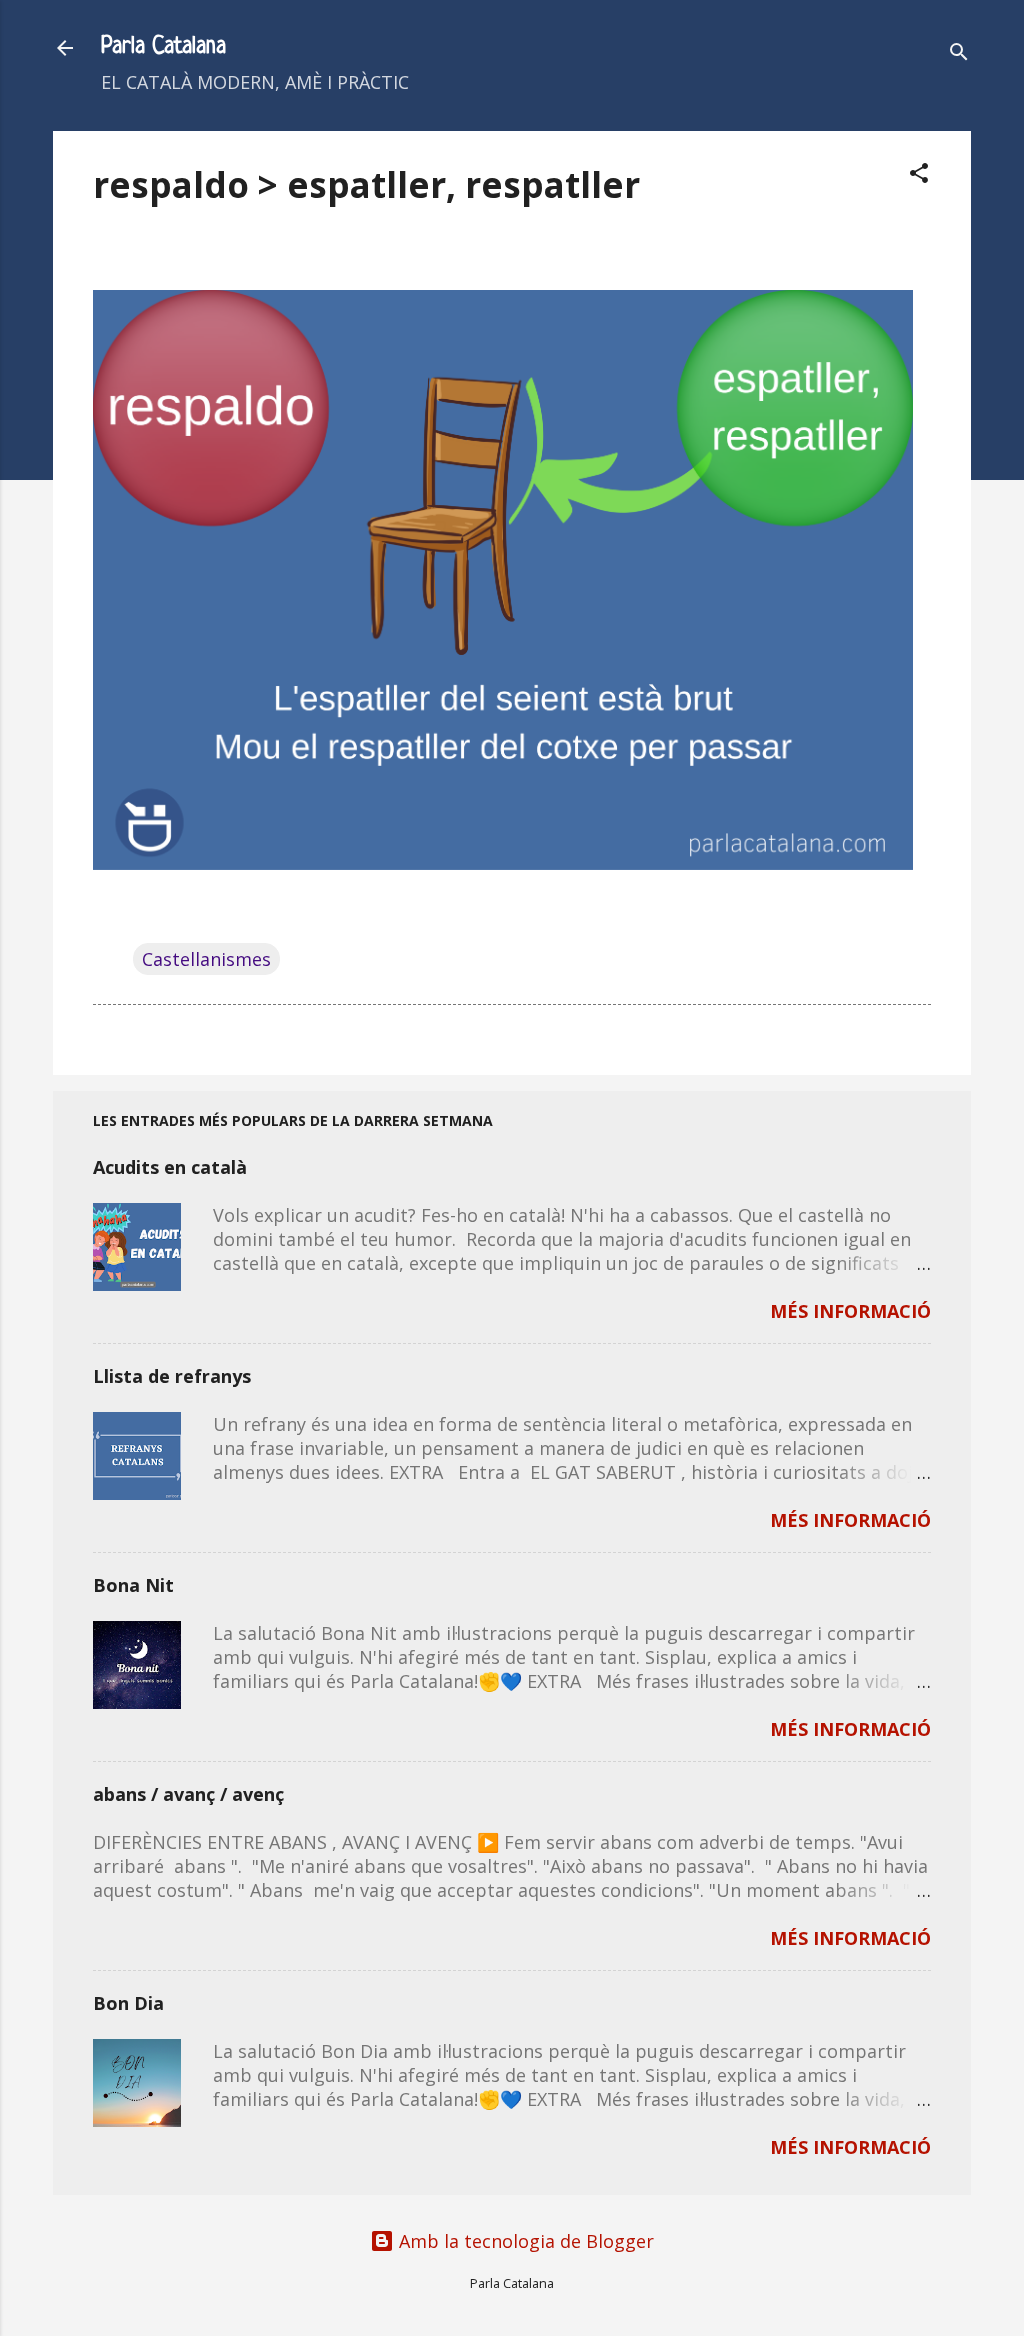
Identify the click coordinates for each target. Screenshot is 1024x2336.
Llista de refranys (172, 1376)
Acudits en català (170, 1167)
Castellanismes (206, 959)
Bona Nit (133, 1585)
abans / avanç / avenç (188, 1794)
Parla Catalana (163, 47)
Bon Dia (128, 2003)
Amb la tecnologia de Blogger (524, 2241)
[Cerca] (959, 54)
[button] (919, 175)
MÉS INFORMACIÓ (850, 1311)
